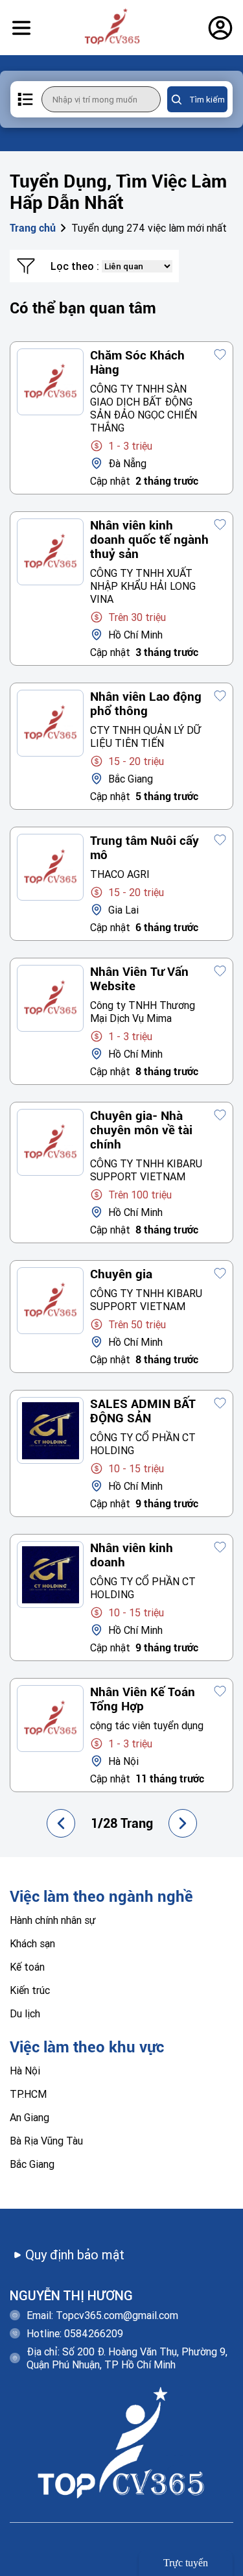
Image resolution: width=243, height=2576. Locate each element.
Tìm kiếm (207, 100)
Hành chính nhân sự (53, 1920)
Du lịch (25, 2013)
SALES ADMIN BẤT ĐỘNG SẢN (143, 1411)
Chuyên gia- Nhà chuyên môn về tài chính (141, 1130)
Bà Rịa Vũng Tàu (46, 2141)
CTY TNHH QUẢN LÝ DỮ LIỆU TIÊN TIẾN (145, 736)
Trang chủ (33, 228)
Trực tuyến (186, 2563)
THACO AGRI (120, 874)
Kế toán (27, 1967)
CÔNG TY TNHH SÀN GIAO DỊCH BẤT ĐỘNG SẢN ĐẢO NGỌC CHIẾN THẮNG (144, 408)
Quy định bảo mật (75, 2254)
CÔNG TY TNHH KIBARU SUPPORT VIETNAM (146, 1170)
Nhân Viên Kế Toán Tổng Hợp (143, 1699)
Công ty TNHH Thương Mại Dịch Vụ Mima (143, 1012)
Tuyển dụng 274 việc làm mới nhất (149, 228)
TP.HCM (28, 2094)
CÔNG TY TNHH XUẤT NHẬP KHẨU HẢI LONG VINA (143, 586)
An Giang (29, 2117)
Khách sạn (32, 1943)
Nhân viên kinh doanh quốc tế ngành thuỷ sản (149, 540)
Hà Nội (25, 2071)
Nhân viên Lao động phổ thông (146, 704)
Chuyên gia (121, 1274)
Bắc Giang (32, 2164)
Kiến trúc (30, 1990)
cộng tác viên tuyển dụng (147, 1725)
